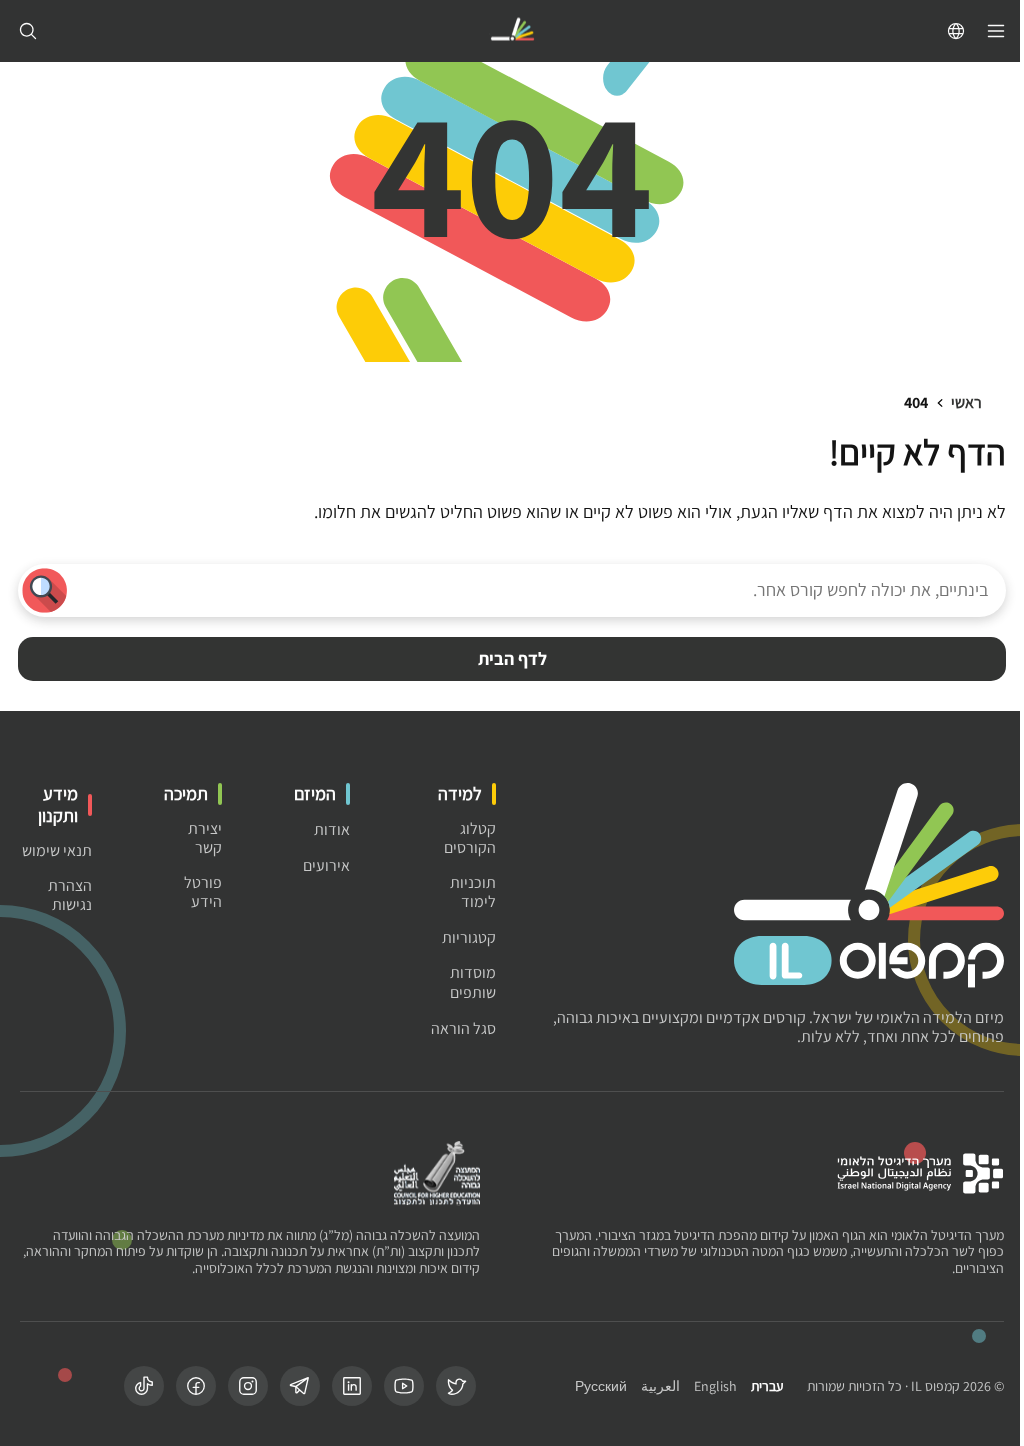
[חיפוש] (28, 31)
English (715, 1386)
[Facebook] (196, 1386)
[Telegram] (300, 1386)
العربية (660, 1386)
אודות (332, 829)
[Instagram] (248, 1386)
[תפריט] (996, 31)
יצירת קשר (205, 838)
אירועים (326, 865)
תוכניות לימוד (473, 892)
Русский (601, 1386)
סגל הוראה (463, 1028)
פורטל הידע (203, 892)
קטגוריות (469, 937)
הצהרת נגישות (70, 895)
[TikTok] (144, 1386)
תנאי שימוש (57, 850)
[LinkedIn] (352, 1386)
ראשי (966, 402)
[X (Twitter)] (456, 1386)
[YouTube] (404, 1386)
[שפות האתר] (956, 31)
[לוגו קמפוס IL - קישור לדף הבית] (512, 31)
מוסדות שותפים (473, 982)
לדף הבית (512, 658)
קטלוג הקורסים (470, 838)
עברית (767, 1386)
